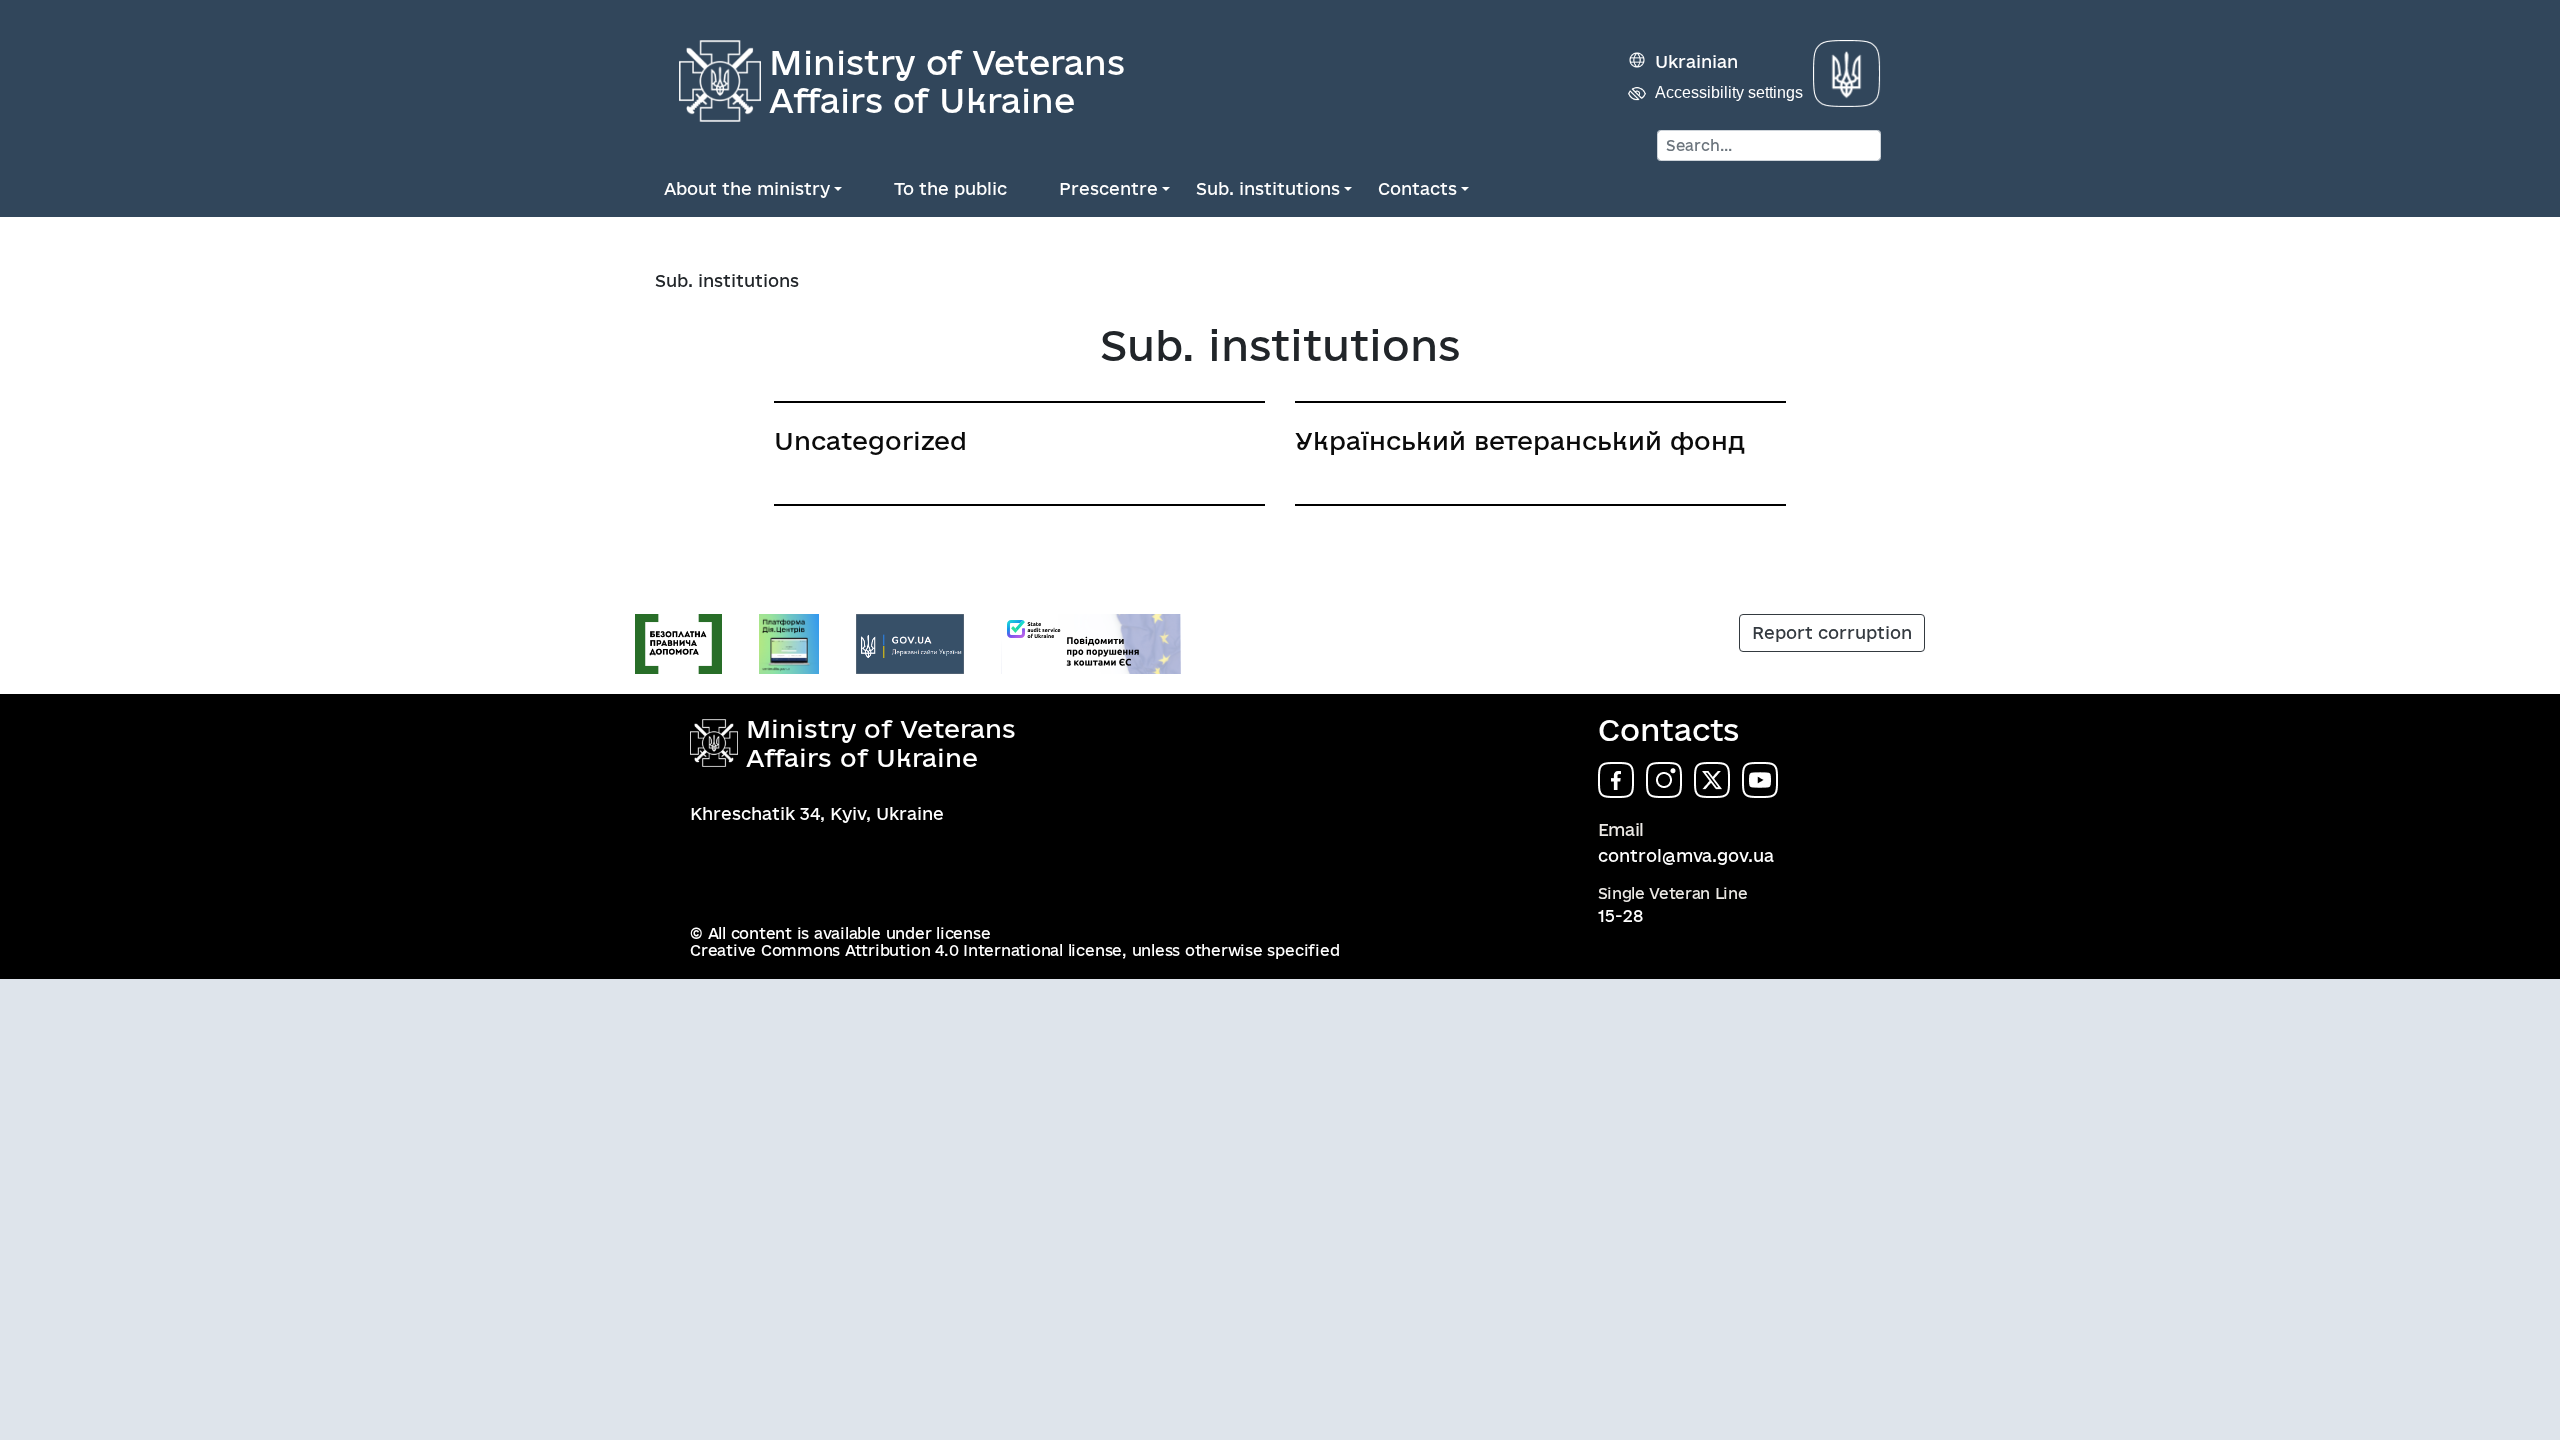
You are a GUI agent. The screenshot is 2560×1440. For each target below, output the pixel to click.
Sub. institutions (1268, 188)
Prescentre (1108, 188)
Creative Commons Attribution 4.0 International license (906, 950)
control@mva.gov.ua (1686, 855)
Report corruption (1832, 632)
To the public (950, 188)
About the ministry (747, 188)
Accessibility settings (1729, 92)
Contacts (1417, 188)
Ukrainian (1696, 61)
